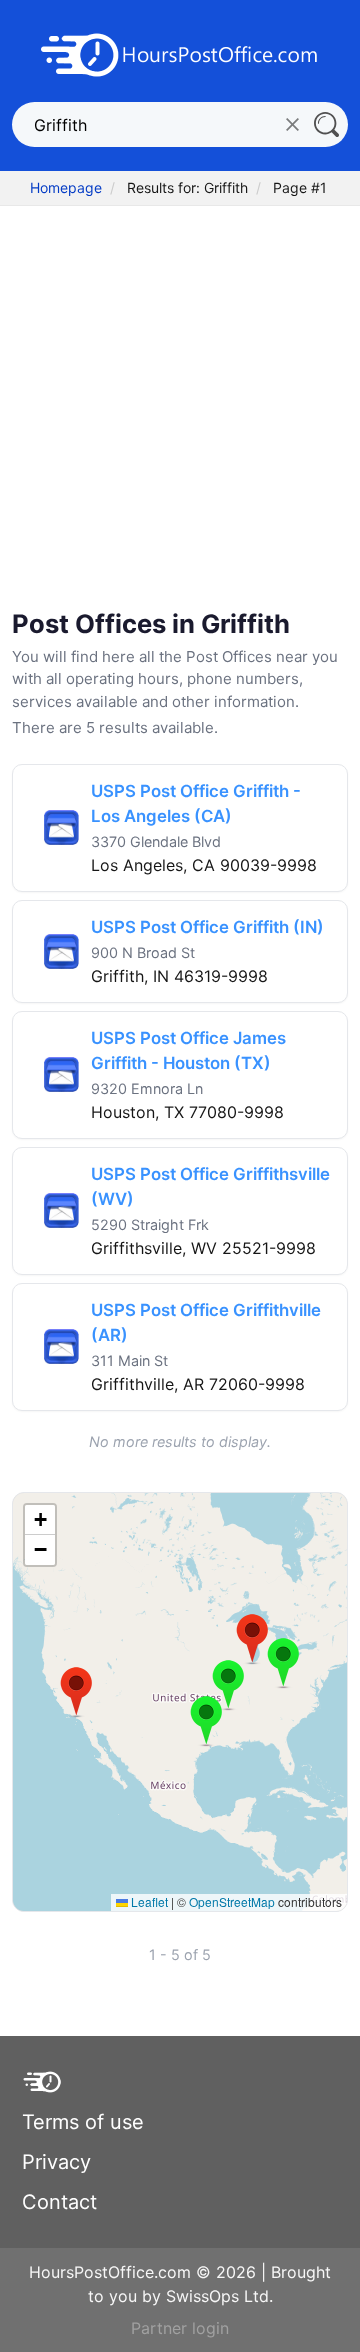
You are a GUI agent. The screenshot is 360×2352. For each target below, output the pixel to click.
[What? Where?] (325, 124)
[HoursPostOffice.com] (180, 53)
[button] (76, 1692)
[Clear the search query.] (292, 124)
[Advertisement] (180, 396)
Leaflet (148, 1901)
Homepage (66, 187)
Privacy (56, 2162)
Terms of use (83, 2122)
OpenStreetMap (232, 1901)
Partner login (180, 2328)
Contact (59, 2202)
